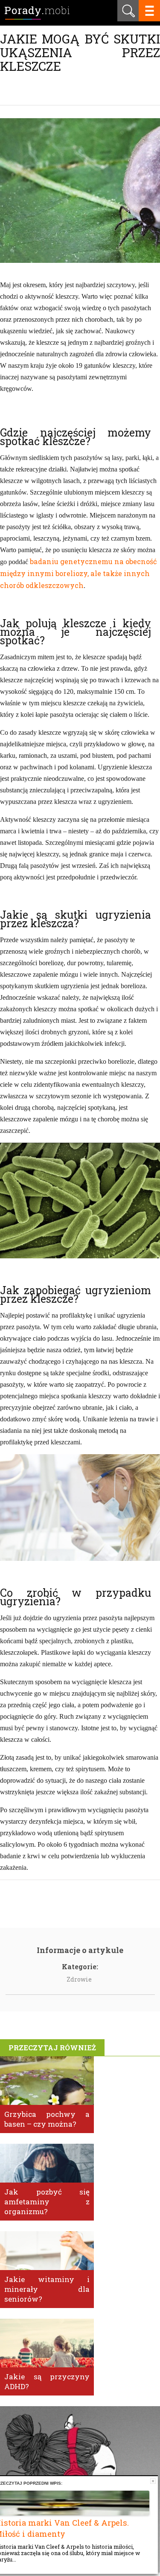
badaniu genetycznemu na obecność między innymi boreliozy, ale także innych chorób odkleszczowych (79, 573)
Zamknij (153, 2481)
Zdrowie (79, 1979)
